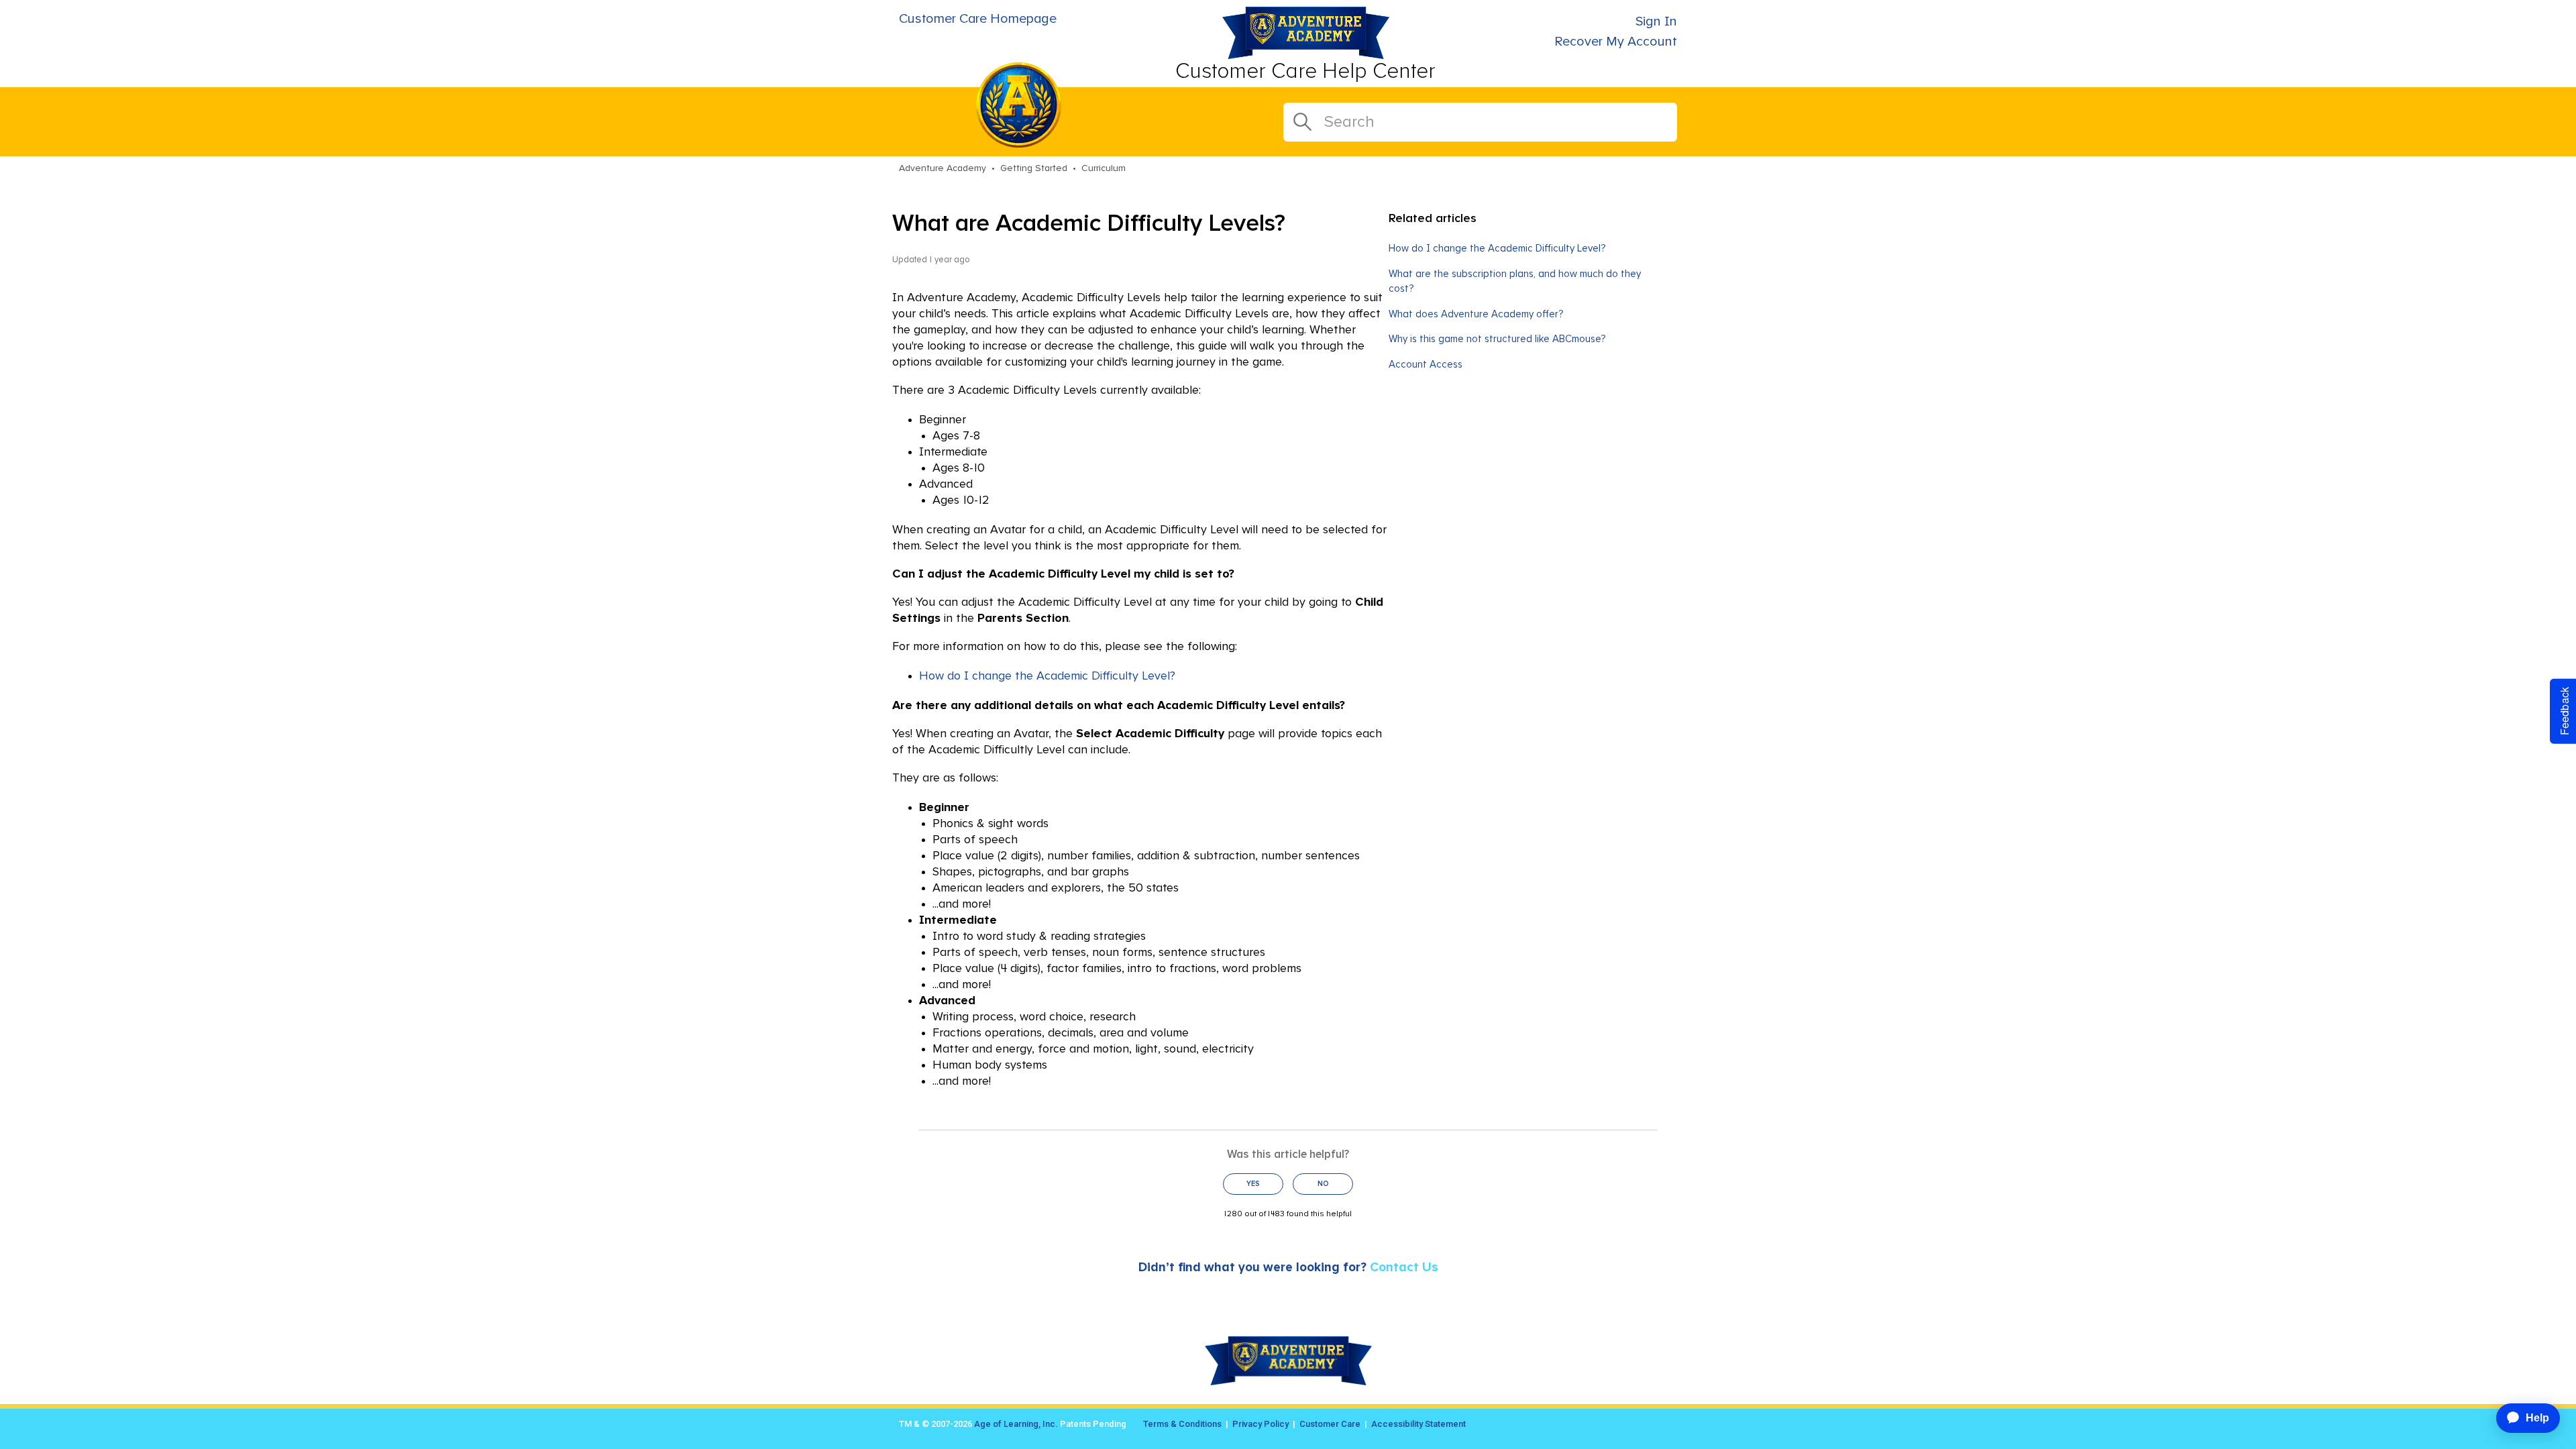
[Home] (1306, 55)
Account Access (1426, 365)
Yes (1253, 1184)
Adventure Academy (943, 168)
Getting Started (1034, 168)
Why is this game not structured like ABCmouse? (1497, 339)
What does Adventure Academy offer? (1476, 314)
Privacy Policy (1260, 1424)
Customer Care (1330, 1424)
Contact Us (1404, 1268)
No (1323, 1184)
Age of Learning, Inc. (1016, 1424)
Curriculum (1104, 168)
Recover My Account (1616, 42)
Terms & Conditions (1182, 1424)
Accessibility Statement (1418, 1424)
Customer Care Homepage (978, 19)
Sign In (1656, 21)
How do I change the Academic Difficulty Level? (1047, 676)
